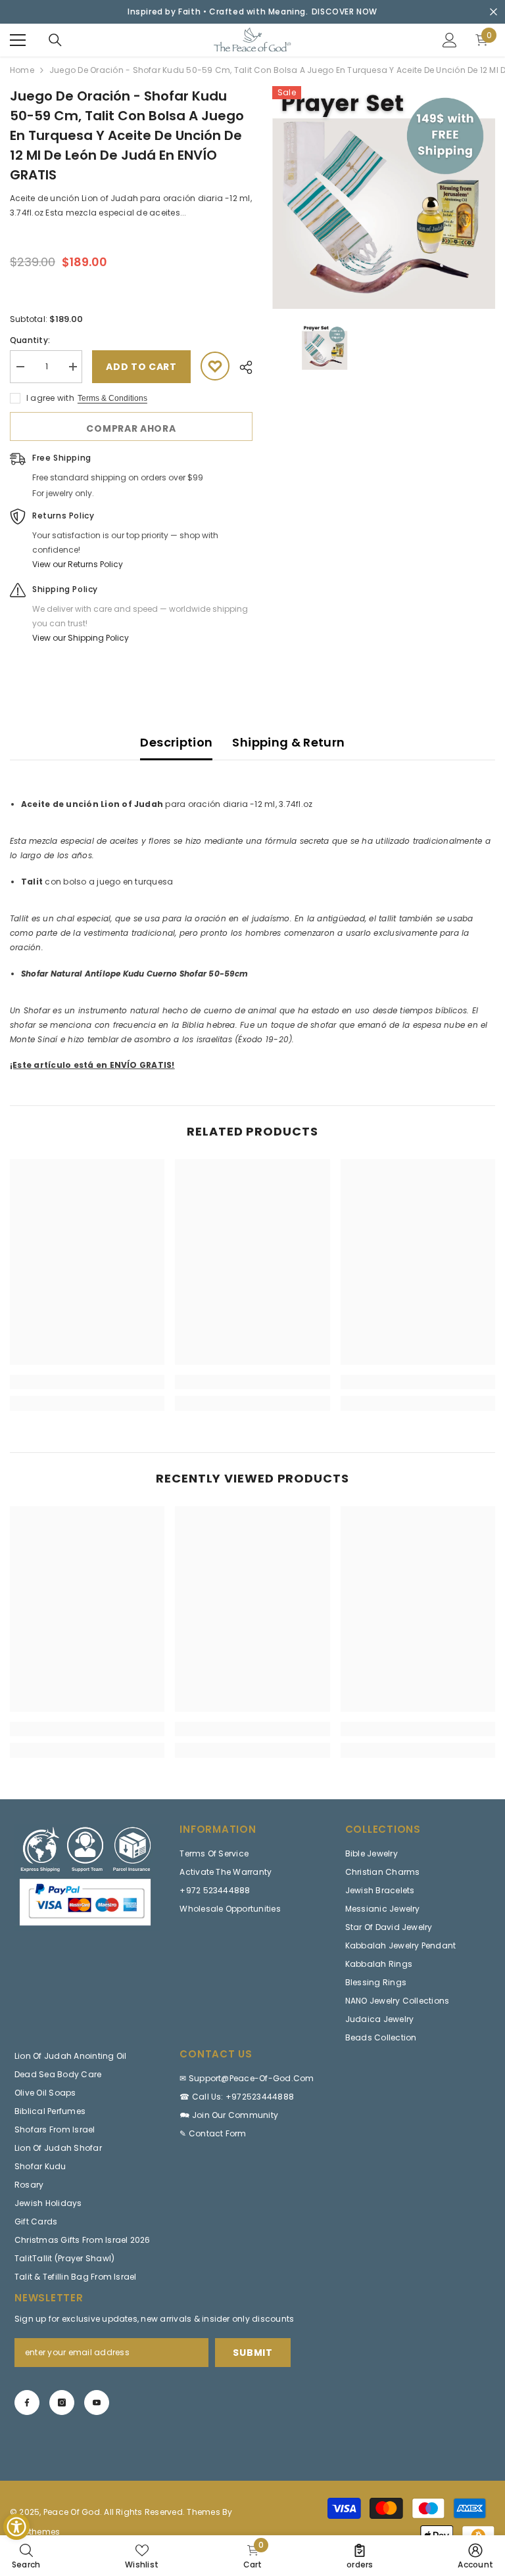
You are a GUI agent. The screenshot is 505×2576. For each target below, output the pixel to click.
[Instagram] (62, 2403)
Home (22, 70)
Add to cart (141, 367)
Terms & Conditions (112, 398)
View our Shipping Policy (81, 638)
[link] (87, 1382)
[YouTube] (97, 2403)
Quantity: (30, 340)
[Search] (55, 40)
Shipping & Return (288, 742)
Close (493, 12)
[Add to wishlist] (215, 366)
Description (176, 742)
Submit (252, 2353)
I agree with (50, 398)
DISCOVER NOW (345, 11)
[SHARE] (241, 367)
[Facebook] (27, 2403)
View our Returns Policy (78, 564)
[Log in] (450, 40)
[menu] (18, 40)
